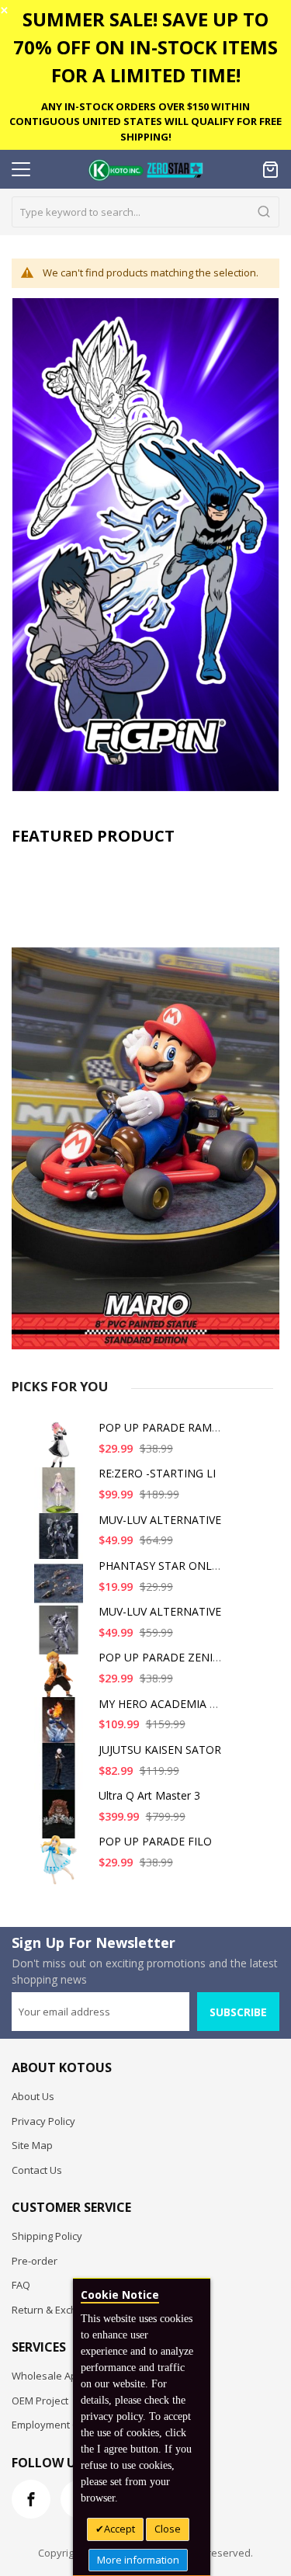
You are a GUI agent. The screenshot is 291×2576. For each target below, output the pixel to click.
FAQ (21, 2285)
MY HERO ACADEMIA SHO (165, 1704)
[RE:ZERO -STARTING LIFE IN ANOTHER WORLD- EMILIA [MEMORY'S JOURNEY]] (61, 1497)
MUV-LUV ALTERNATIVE (160, 1520)
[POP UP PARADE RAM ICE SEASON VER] (61, 1451)
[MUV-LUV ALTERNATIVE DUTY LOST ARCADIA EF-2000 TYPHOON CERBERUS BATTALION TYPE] (61, 1635)
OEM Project (40, 2401)
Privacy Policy (43, 2121)
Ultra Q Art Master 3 (149, 1795)
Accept (120, 2529)
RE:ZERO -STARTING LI (157, 1473)
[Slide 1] (145, 1101)
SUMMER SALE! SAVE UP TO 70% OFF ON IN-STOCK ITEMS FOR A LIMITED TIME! (145, 47)
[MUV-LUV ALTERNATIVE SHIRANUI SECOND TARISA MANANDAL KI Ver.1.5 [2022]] (61, 1544)
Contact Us (37, 2170)
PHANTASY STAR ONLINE (164, 1566)
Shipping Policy (47, 2236)
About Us (33, 2096)
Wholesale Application (64, 2376)
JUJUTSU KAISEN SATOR (160, 1750)
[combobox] (145, 212)
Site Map (32, 2145)
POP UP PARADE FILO (155, 1841)
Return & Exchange (56, 2310)
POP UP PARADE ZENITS (162, 1657)
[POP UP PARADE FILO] (61, 1865)
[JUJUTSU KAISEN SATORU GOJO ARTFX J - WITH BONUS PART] (61, 1774)
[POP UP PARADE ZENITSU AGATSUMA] (61, 1681)
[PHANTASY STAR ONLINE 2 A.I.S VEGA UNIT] (61, 1590)
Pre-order (35, 2261)
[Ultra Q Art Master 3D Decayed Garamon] (61, 1819)
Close (168, 2529)
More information (138, 2560)
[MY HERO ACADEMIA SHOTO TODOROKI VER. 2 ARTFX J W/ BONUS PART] (61, 1728)
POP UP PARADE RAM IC (162, 1427)
